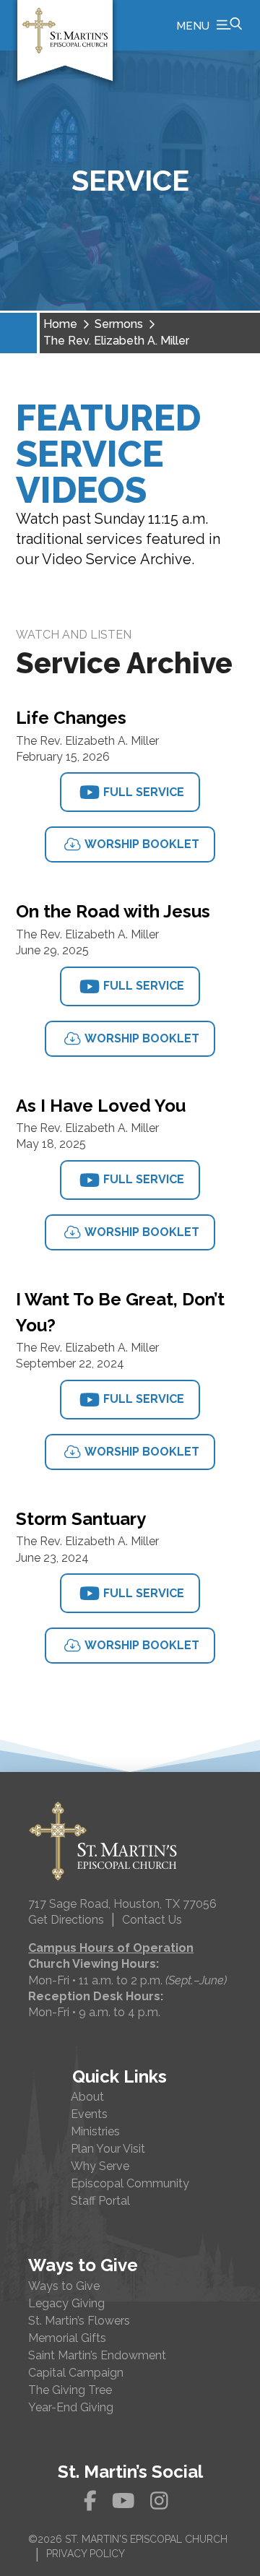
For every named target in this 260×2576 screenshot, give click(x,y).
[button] (209, 25)
